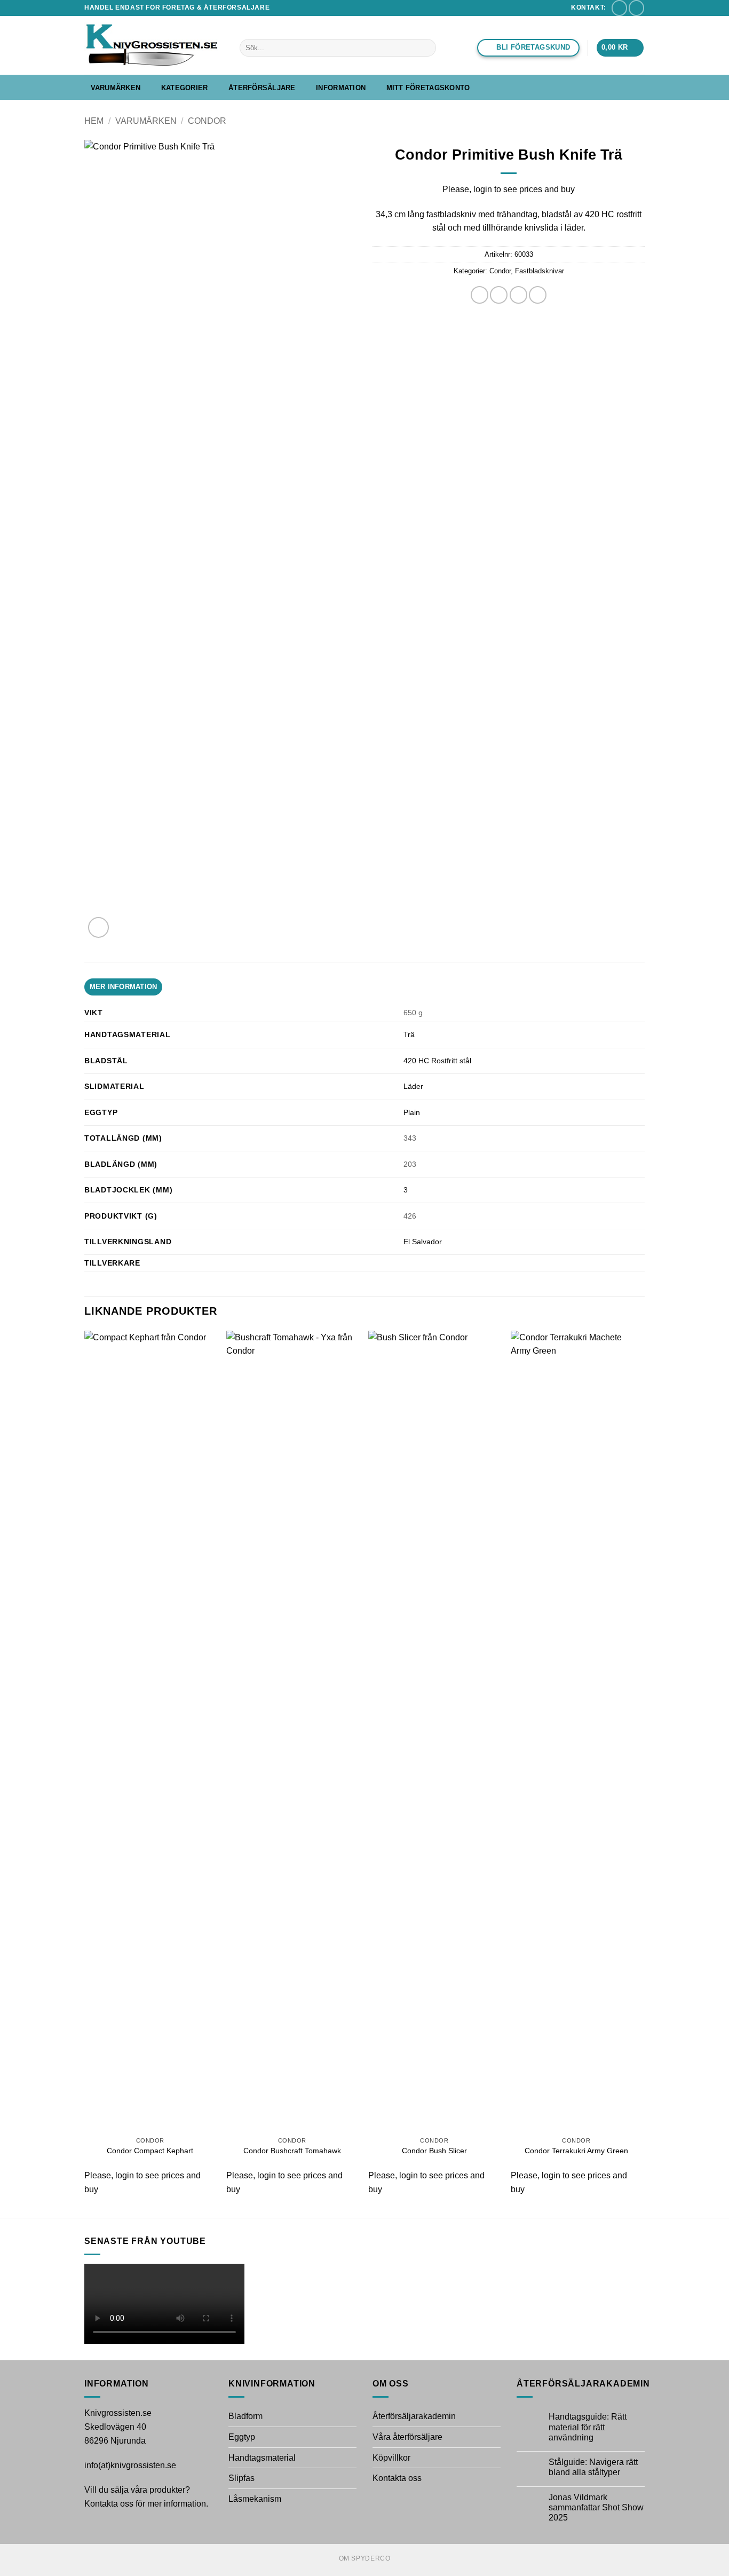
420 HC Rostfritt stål (437, 1061)
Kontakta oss (397, 2478)
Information (341, 88)
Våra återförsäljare (407, 2437)
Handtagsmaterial (262, 2458)
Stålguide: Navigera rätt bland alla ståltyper (593, 2467)
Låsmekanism (255, 2499)
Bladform (245, 2416)
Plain (412, 1112)
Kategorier (185, 88)
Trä (409, 1034)
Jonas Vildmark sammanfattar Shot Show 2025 (596, 2507)
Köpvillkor (391, 2458)
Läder (413, 1086)
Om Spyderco (365, 2558)
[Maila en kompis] (518, 295)
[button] (620, 48)
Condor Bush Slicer (434, 2151)
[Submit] (426, 48)
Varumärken (116, 88)
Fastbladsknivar (540, 271)
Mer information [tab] (124, 987)
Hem (94, 121)
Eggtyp (242, 2437)
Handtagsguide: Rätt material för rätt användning (588, 2427)
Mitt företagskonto (428, 88)
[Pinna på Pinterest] (538, 295)
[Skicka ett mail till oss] (619, 8)
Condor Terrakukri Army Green (576, 2151)
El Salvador (423, 1242)
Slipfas (241, 2478)
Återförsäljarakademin (414, 2416)
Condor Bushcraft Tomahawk (292, 2151)
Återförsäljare (262, 88)
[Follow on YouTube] (636, 8)
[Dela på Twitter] (499, 295)
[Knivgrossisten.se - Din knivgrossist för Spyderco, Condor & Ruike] (154, 45)
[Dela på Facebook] (480, 295)
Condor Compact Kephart (150, 2151)
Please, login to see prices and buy (509, 189)
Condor (207, 121)
